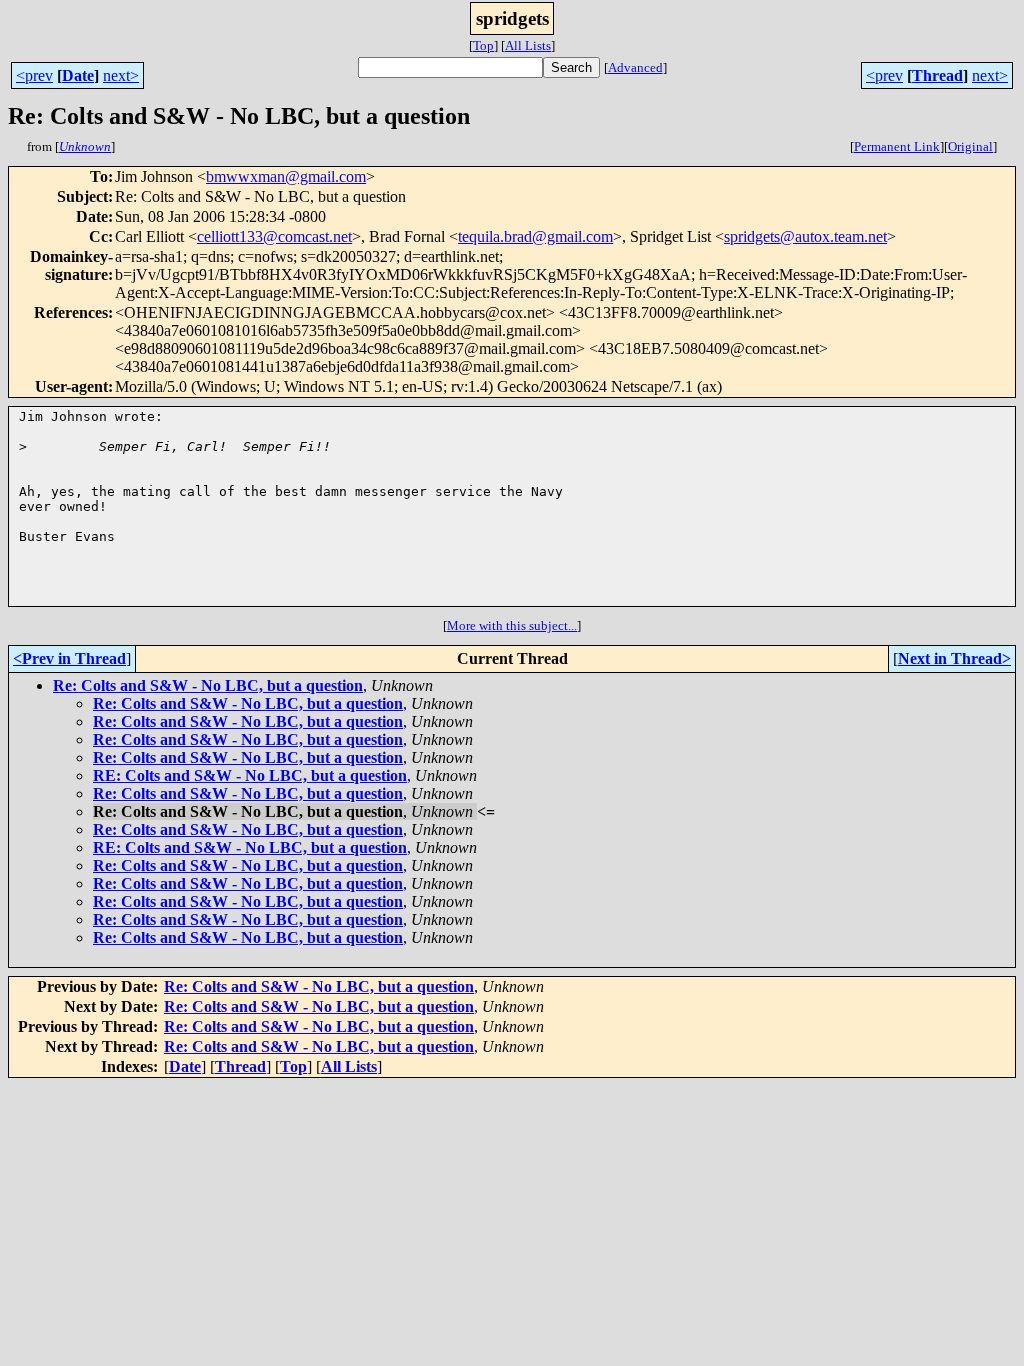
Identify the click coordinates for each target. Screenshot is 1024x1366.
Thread (937, 75)
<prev (34, 75)
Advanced (635, 67)
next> (121, 75)
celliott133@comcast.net (274, 236)
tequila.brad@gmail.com (535, 236)
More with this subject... (512, 625)
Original (970, 146)
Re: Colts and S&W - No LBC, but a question (208, 685)
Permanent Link (897, 146)
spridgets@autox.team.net (805, 236)
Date (78, 75)
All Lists (528, 45)
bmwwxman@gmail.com (286, 176)
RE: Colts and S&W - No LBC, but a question (250, 775)
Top (483, 45)
